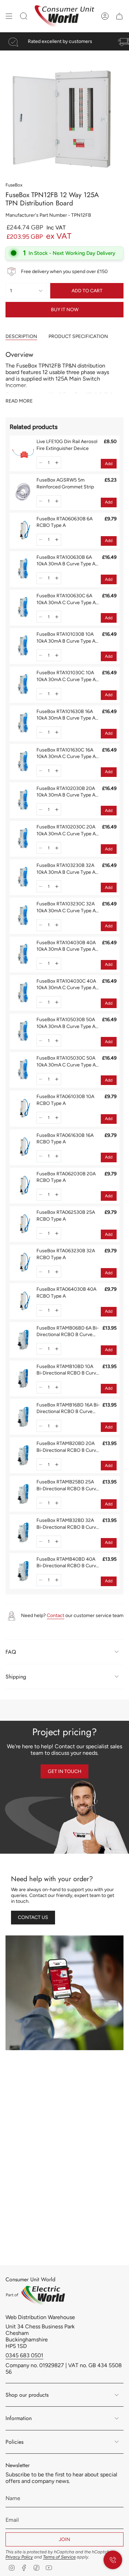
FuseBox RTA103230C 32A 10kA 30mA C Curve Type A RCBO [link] (66, 907)
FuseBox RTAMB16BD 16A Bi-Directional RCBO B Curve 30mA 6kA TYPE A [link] (68, 1409)
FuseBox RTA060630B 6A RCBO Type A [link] (64, 522)
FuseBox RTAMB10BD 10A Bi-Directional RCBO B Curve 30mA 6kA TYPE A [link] (68, 1370)
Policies (14, 2442)
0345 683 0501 (24, 2355)
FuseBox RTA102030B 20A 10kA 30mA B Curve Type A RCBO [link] (66, 792)
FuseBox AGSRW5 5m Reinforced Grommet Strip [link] (65, 483)
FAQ (11, 1652)
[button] (41, 462)
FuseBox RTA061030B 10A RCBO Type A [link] (65, 1100)
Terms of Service (59, 2557)
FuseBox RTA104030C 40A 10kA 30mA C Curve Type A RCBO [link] (66, 985)
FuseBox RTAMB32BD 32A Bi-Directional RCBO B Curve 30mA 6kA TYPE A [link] (68, 1524)
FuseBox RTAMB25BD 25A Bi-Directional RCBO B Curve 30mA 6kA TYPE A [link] (68, 1485)
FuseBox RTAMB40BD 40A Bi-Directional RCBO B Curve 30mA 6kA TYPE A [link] (68, 1563)
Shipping (16, 1677)
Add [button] (109, 464)
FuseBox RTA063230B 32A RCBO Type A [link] (66, 1254)
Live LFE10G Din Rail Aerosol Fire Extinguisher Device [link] (67, 445)
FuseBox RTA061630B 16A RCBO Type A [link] (65, 1139)
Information (19, 2418)
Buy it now (65, 310)
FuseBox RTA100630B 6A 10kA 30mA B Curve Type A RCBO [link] (66, 561)
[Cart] (119, 16)
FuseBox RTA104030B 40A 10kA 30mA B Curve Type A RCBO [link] (66, 946)
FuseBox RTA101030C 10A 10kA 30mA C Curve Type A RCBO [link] (66, 676)
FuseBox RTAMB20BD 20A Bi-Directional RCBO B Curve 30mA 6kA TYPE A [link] (68, 1447)
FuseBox (14, 185)
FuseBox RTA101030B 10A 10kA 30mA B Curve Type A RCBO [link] (66, 638)
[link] (23, 453)
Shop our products (27, 2395)
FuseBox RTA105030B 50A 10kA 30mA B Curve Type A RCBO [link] (66, 1023)
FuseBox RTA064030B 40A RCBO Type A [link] (66, 1293)
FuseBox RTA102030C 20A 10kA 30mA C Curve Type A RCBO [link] (66, 831)
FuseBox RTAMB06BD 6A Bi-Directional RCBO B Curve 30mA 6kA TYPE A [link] (68, 1332)
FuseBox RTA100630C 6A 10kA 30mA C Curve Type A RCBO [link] (66, 599)
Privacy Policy (19, 2557)
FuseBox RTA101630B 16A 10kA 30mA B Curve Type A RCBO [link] (66, 715)
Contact (56, 1615)
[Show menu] (9, 16)
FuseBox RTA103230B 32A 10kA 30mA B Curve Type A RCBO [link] (66, 869)
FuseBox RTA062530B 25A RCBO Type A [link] (66, 1216)
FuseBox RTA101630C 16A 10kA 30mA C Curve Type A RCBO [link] (66, 754)
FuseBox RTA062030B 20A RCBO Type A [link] (66, 1177)
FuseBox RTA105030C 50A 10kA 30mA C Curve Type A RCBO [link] (66, 1062)
